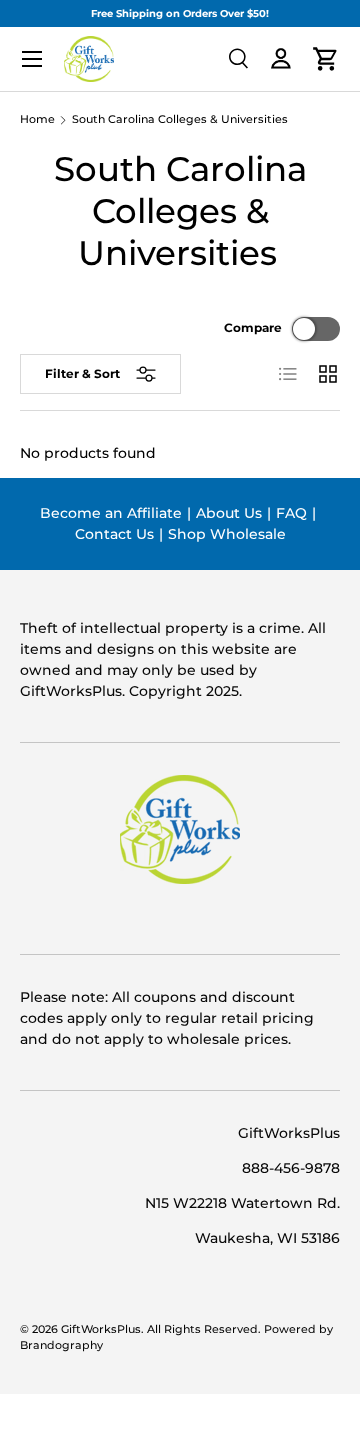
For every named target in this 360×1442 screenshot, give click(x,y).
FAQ (291, 513)
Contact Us (114, 534)
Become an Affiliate (111, 513)
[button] (326, 59)
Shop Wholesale (227, 534)
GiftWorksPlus (101, 1329)
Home (37, 120)
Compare (253, 327)
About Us (229, 513)
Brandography (61, 1345)
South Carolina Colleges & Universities (180, 120)
